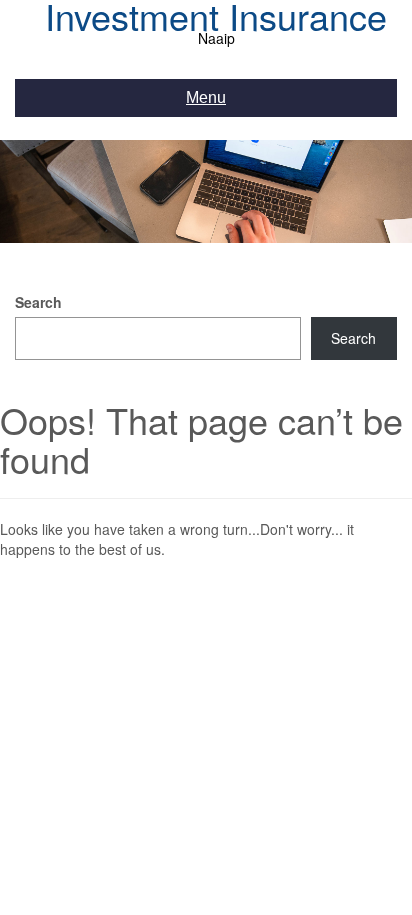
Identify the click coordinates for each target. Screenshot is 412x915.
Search (38, 302)
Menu (206, 97)
